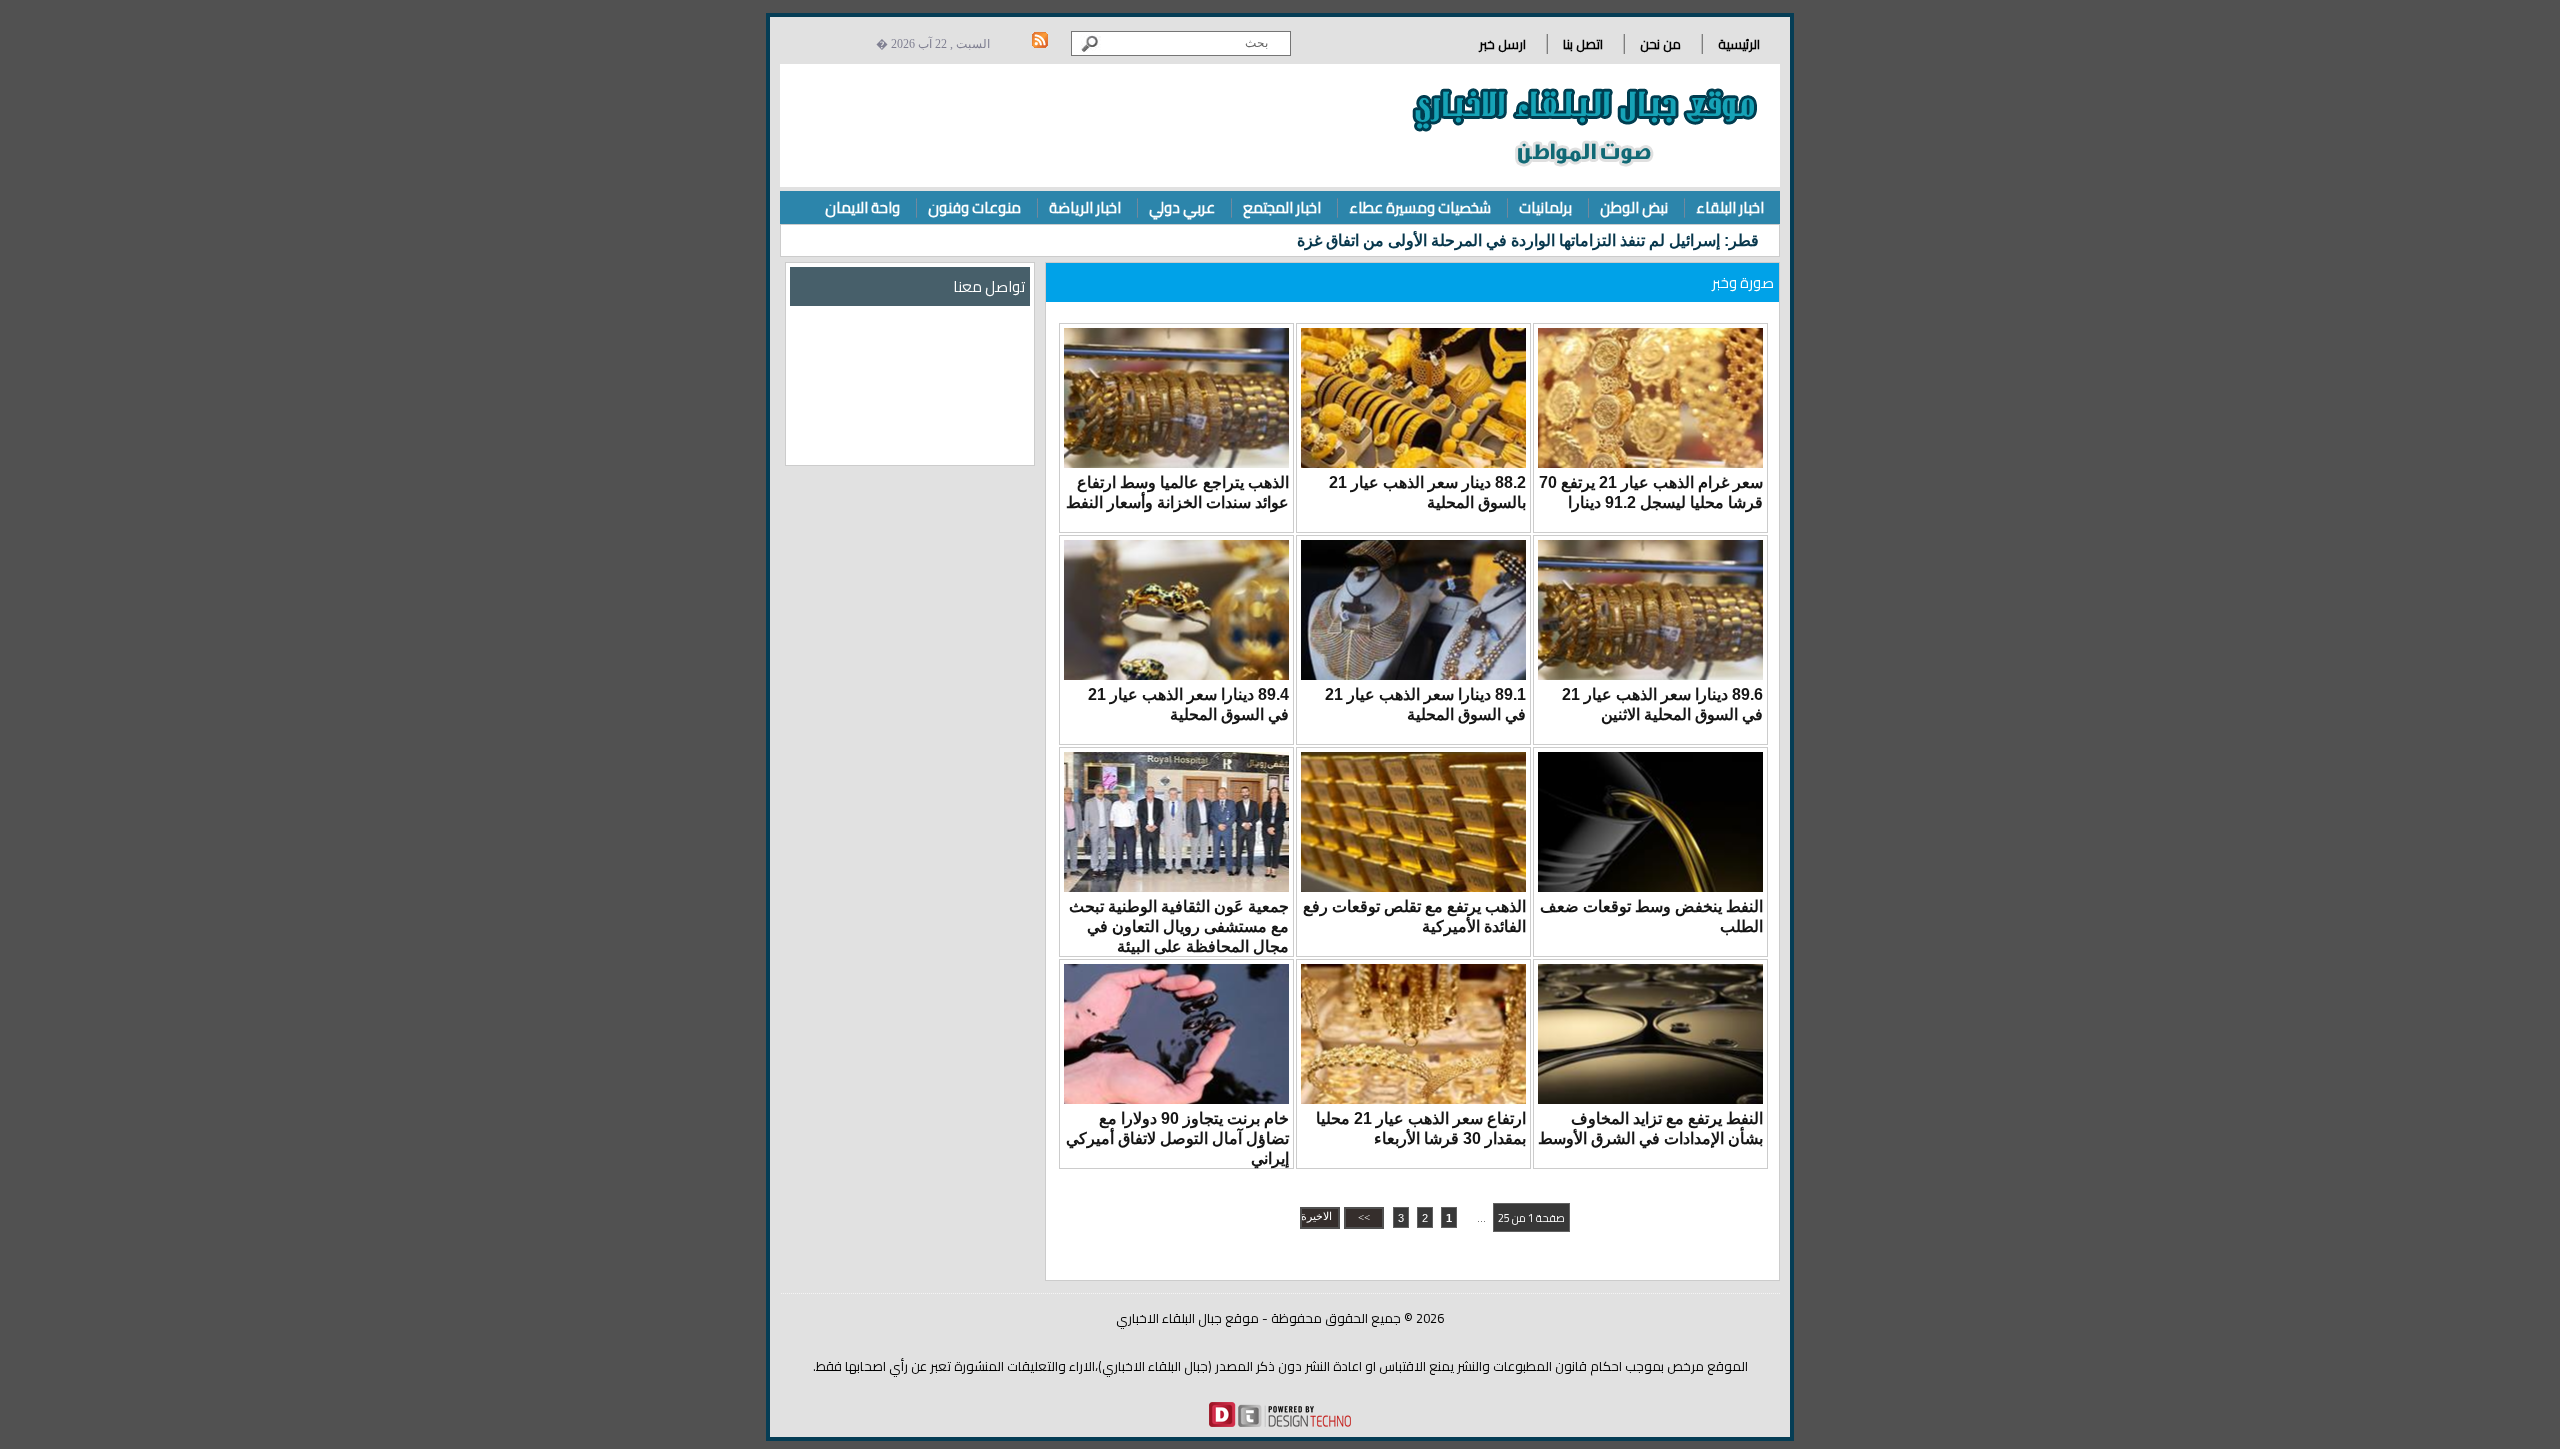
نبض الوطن (1634, 207)
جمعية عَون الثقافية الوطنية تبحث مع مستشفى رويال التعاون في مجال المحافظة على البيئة (1179, 926)
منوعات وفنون (974, 207)
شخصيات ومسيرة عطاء (1420, 207)
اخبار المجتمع (1282, 207)
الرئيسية (1739, 44)
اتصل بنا (1583, 44)
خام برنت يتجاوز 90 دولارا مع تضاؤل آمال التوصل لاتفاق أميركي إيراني (1177, 1138)
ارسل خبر (1502, 44)
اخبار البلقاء (1730, 207)
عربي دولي (1182, 207)
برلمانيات (1545, 207)
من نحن (1660, 44)
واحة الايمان (862, 207)
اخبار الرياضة (1085, 207)
